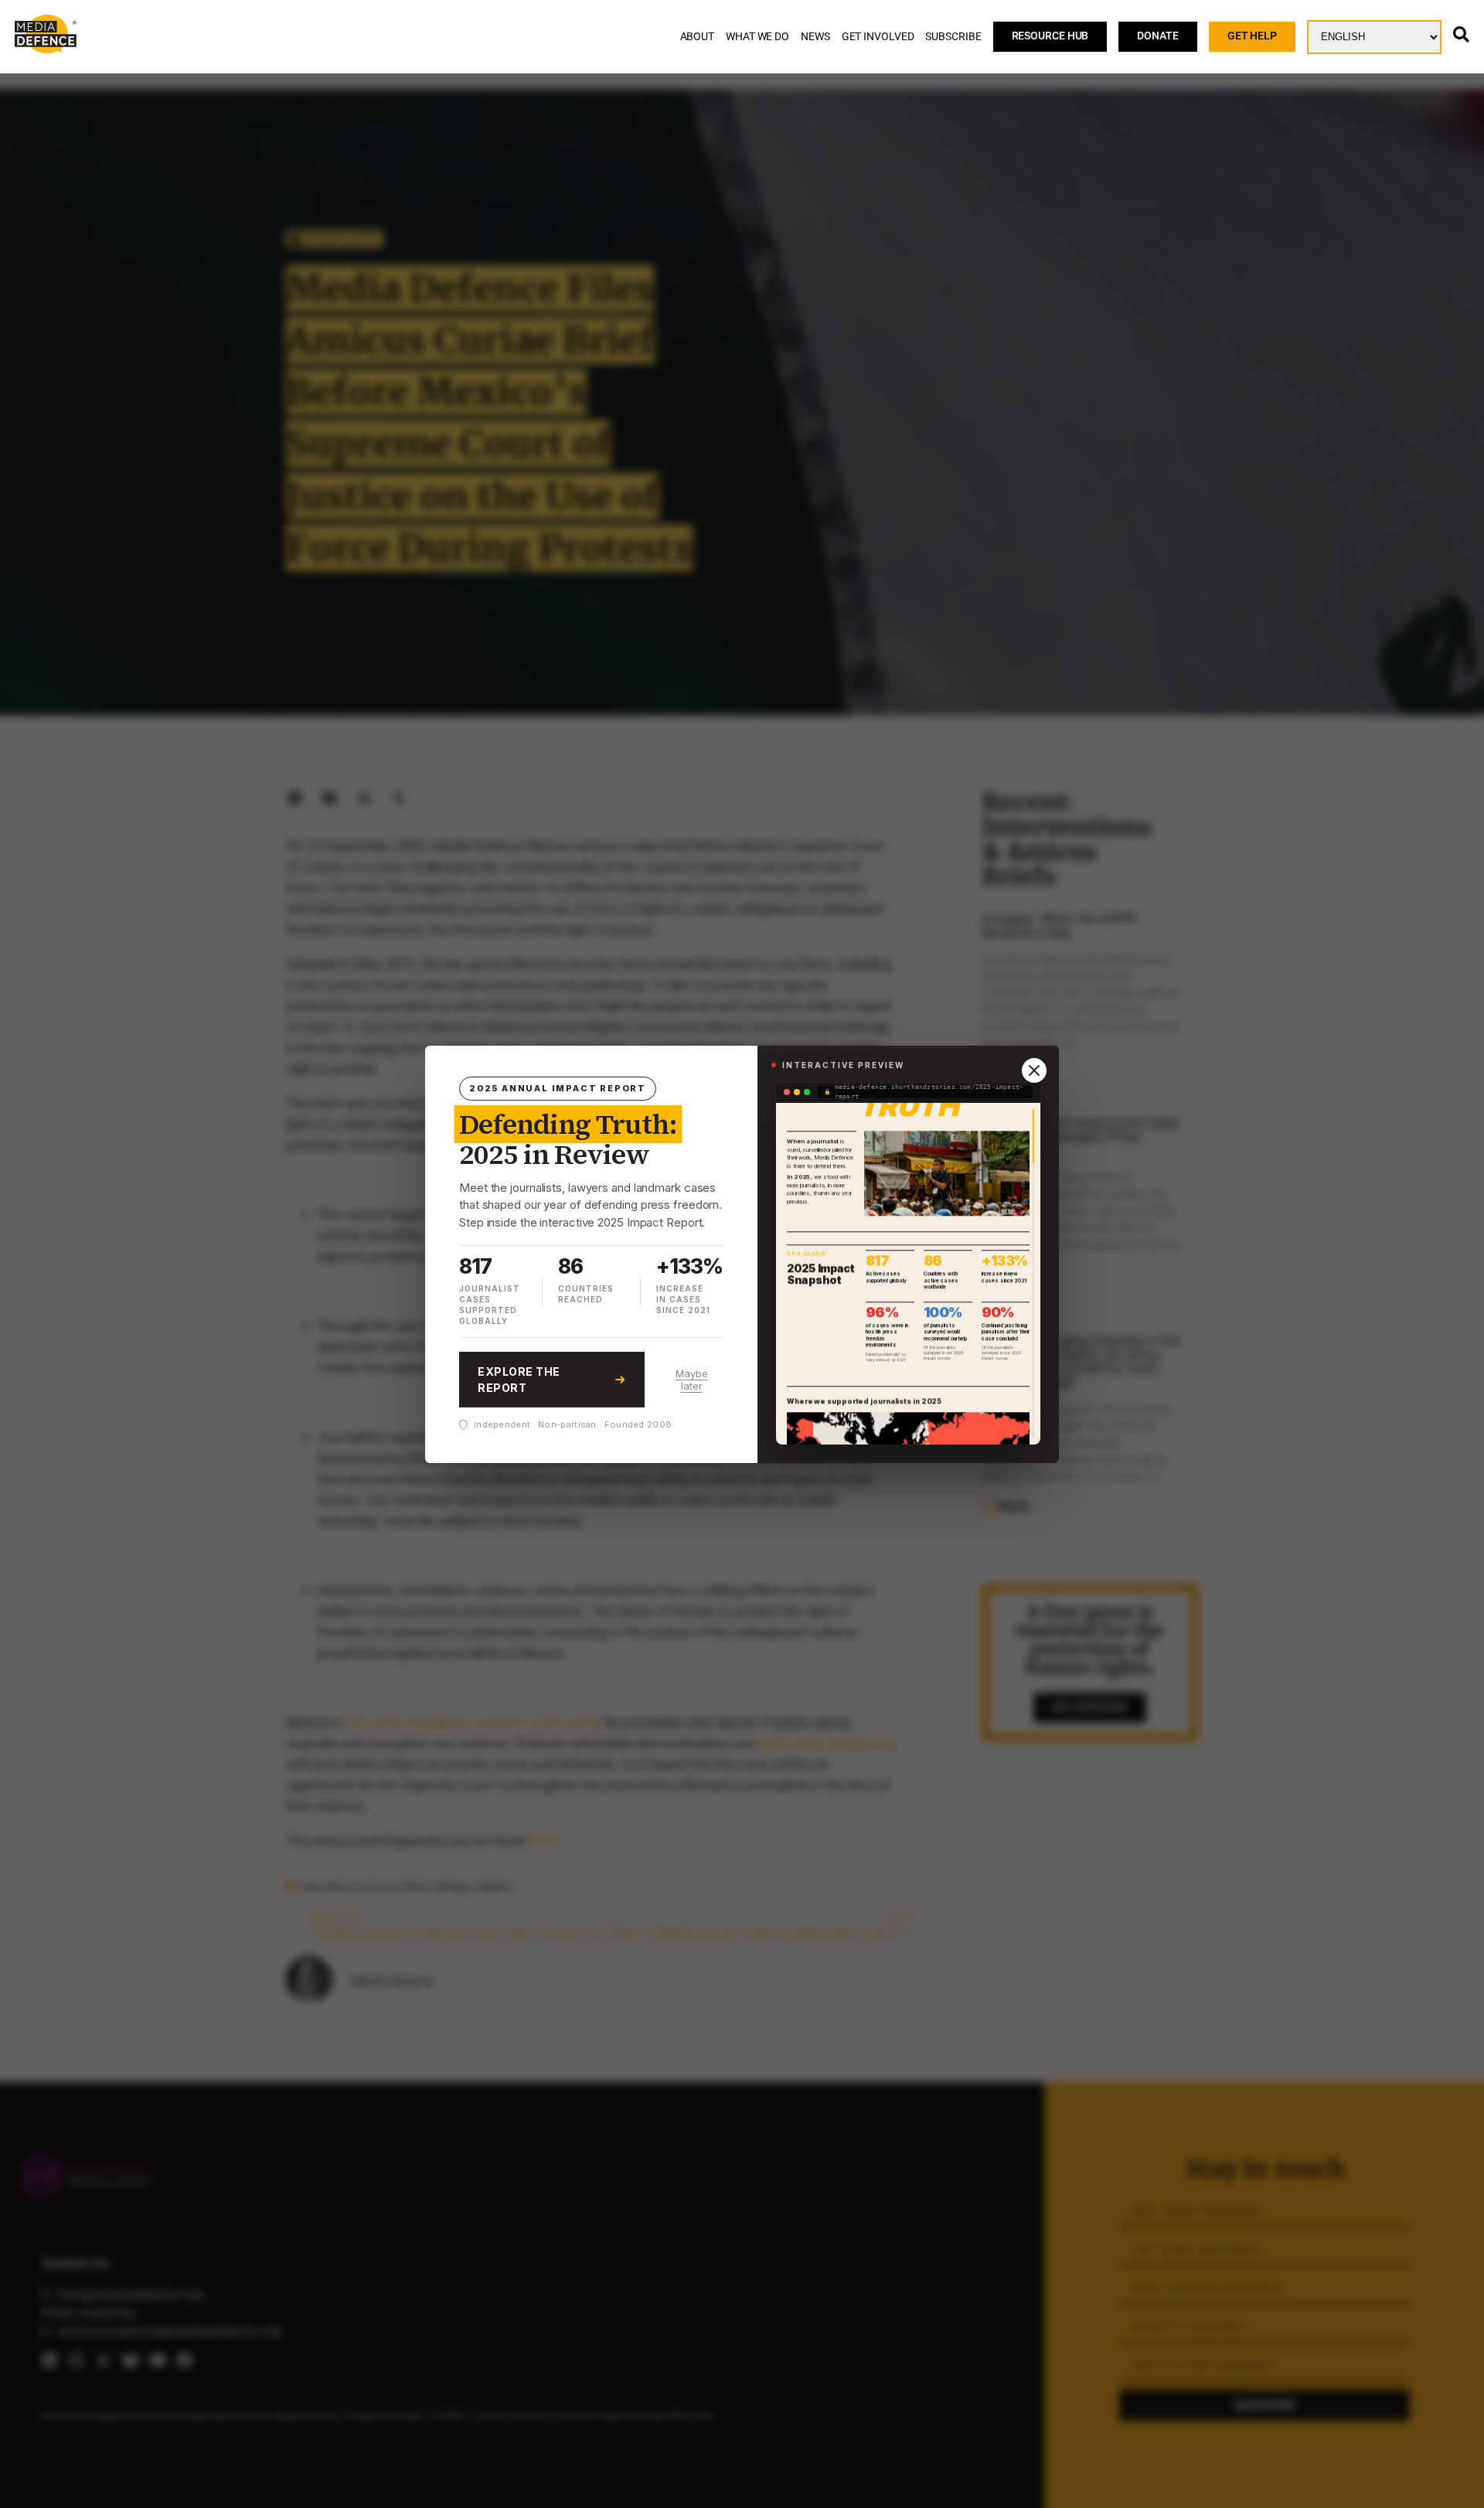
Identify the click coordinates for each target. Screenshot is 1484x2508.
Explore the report (519, 1380)
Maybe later (692, 1380)
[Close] (1034, 1070)
